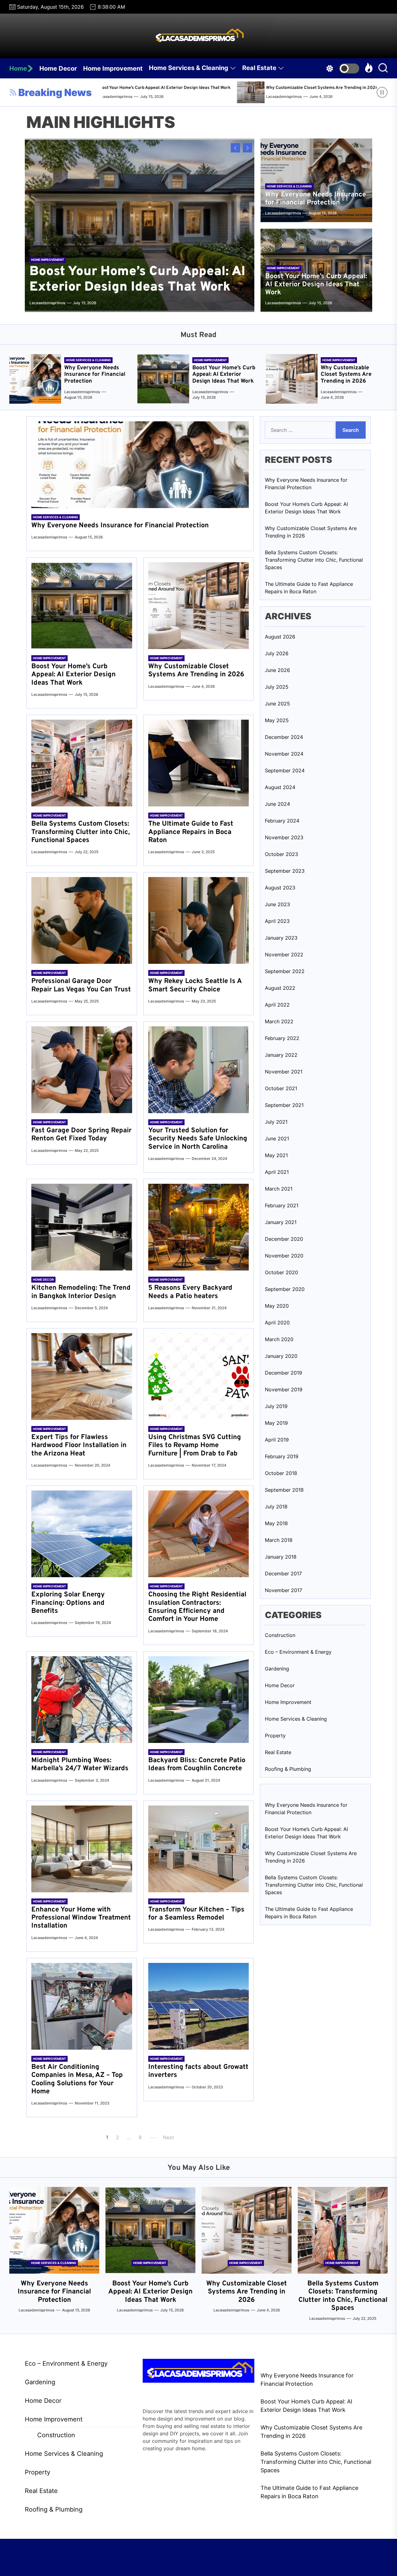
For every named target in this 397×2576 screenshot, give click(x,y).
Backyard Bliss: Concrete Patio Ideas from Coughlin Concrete (197, 1764)
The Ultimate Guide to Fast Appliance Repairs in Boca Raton (191, 832)
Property (275, 1736)
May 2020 (277, 1306)
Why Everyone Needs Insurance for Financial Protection (316, 199)
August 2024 (280, 787)
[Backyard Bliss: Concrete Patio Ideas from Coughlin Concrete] (199, 1700)
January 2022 (281, 1055)
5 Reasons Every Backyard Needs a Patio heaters (190, 1292)
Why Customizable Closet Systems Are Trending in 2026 (229, 88)
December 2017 (283, 1573)
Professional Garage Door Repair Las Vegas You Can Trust (81, 985)
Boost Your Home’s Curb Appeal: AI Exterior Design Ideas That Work (137, 280)
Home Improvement (113, 68)
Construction (280, 1635)
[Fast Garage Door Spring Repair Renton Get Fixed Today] (82, 1070)
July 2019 (276, 1406)
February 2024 (282, 821)
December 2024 (284, 737)
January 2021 (281, 1222)
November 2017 (283, 1590)
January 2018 (281, 1557)
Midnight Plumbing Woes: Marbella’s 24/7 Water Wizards (80, 1764)
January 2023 (281, 938)
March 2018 (279, 1540)
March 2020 (279, 1339)
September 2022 (285, 971)
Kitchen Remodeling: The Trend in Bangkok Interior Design (81, 1292)
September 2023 (285, 871)
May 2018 (276, 1523)
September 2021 (284, 1105)
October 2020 (281, 1272)
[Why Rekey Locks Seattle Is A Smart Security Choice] (199, 920)
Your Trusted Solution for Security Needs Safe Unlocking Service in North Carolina (198, 1139)
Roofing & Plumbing (288, 1769)
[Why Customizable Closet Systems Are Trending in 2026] (159, 92)
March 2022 (279, 1021)
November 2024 (284, 754)
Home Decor (58, 68)
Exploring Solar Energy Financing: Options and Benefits (68, 1603)
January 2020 (281, 1356)
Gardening (277, 1669)
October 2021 (281, 1088)
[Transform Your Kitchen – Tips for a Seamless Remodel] (199, 1849)
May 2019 (276, 1423)
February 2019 (282, 1456)
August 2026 (280, 637)
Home (18, 68)
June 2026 (277, 670)
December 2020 (284, 1239)
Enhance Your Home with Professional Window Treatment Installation (81, 1918)
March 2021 (279, 1189)
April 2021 (277, 1172)
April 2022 (277, 1005)
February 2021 (282, 1205)
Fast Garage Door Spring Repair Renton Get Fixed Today (81, 1135)
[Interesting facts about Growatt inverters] (199, 2006)
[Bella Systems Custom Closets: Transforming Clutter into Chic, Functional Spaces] (307, 92)
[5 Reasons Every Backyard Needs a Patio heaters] (199, 1227)
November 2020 (284, 1256)
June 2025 (277, 704)
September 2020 (285, 1289)
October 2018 (281, 1473)
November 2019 (284, 1389)
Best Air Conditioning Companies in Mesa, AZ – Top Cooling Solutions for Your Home (77, 2079)
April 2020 (277, 1323)
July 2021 (276, 1122)
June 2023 (277, 904)
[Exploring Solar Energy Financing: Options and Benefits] (82, 1534)
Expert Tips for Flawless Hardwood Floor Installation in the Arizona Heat (79, 1446)
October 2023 (281, 854)
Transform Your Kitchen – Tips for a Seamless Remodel (196, 1914)
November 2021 (284, 1072)
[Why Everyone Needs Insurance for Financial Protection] (35, 379)
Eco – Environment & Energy (298, 1652)
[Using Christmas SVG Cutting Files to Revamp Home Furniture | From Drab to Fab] (199, 1376)
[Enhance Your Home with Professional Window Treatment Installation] (82, 1849)
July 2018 (276, 1507)
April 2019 (277, 1440)
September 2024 (285, 770)
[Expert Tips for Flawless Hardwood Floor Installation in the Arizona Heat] (82, 1376)
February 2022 (282, 1038)
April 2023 (277, 921)
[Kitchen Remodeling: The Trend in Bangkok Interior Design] (82, 1227)
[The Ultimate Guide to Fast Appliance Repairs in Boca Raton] (199, 763)
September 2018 (284, 1490)
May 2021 (276, 1155)
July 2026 (277, 653)
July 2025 (277, 687)
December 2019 (283, 1373)
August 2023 (280, 888)
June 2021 (277, 1139)
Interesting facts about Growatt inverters (198, 2071)
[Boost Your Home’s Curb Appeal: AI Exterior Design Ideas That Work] (140, 225)
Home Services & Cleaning (189, 68)
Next (168, 2137)
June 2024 (277, 804)
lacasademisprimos (191, 97)
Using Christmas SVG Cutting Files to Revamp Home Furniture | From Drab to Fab (195, 1446)
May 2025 (277, 720)
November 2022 (284, 954)
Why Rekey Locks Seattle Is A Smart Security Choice (195, 985)
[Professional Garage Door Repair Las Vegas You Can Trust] (82, 920)
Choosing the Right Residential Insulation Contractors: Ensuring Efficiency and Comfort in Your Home (197, 1607)
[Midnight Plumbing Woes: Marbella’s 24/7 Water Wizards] (82, 1700)
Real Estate (259, 68)
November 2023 (284, 837)
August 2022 (280, 988)
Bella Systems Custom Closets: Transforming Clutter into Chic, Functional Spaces (80, 832)
